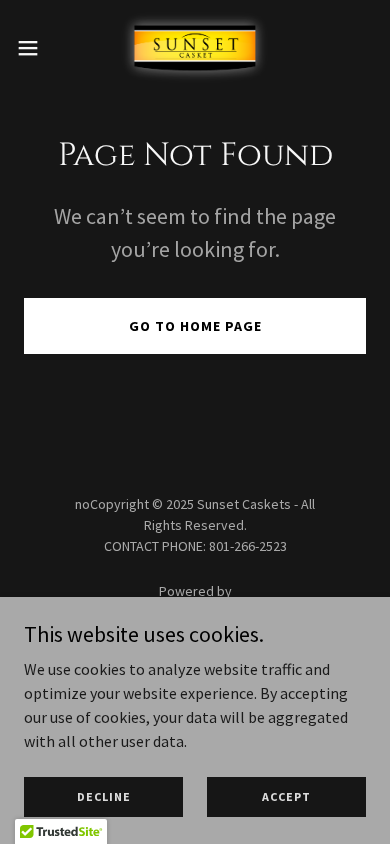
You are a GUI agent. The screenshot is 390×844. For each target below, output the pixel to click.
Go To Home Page (195, 326)
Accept (286, 796)
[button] (36, 48)
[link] (195, 48)
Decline (104, 796)
